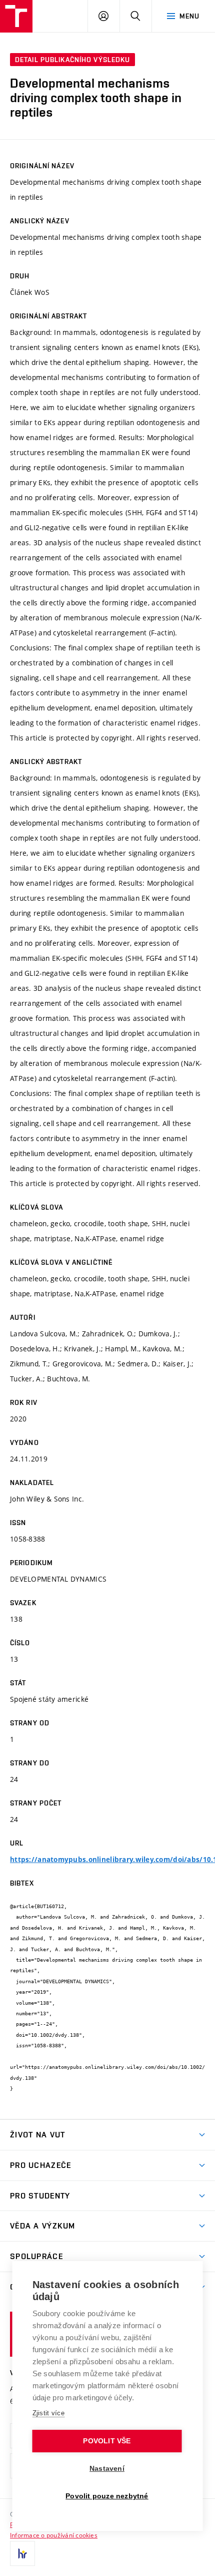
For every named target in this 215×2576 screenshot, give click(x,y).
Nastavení (107, 2469)
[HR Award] (22, 2553)
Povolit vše (107, 2441)
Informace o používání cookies (54, 2535)
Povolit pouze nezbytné (107, 2496)
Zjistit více (49, 2413)
